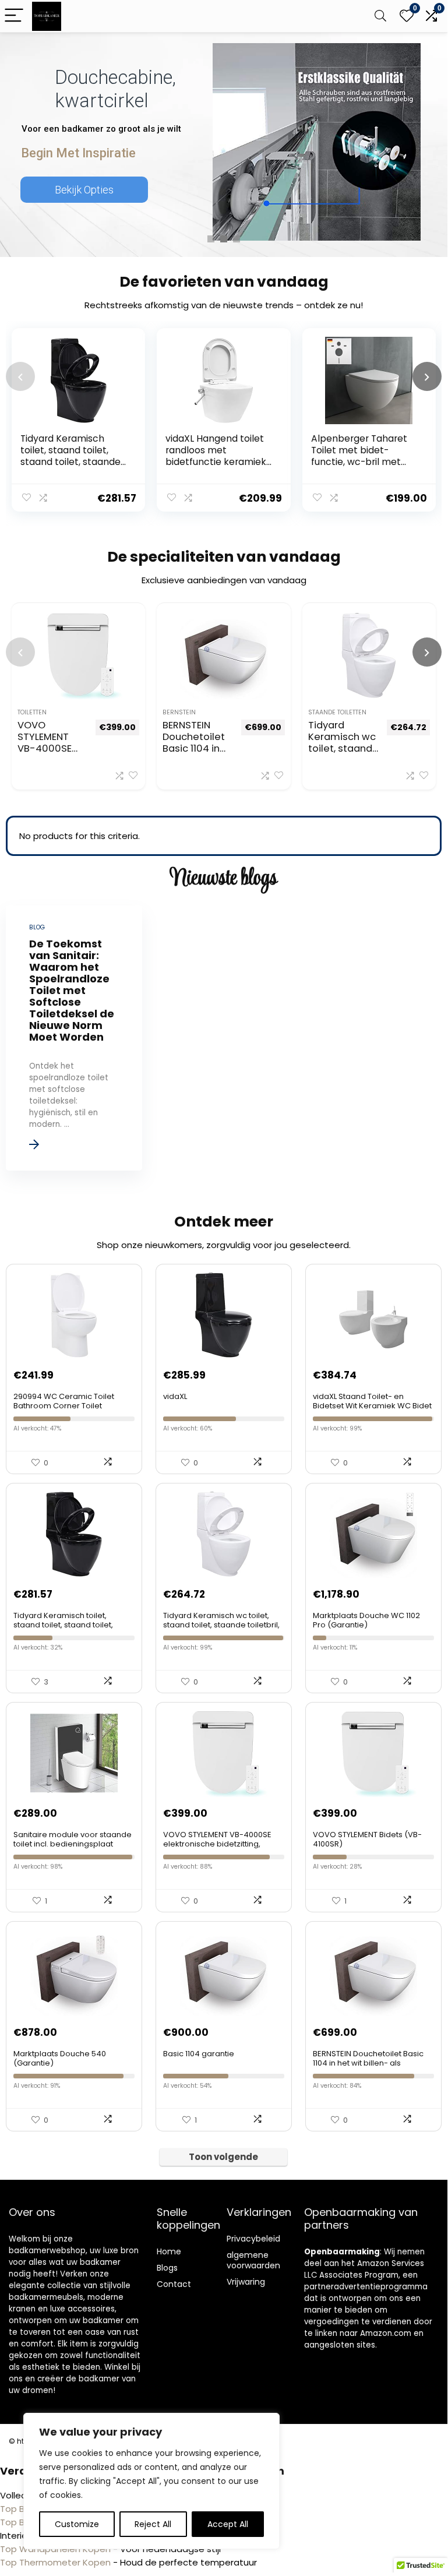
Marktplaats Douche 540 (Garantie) (60, 2058)
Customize (77, 2524)
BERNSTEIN (179, 712)
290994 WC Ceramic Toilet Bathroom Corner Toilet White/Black (64, 1406)
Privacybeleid (253, 2239)
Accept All (228, 2524)
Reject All (153, 2524)
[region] (151, 2481)
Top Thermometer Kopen (55, 2562)
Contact (174, 2284)
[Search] (380, 16)
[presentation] (20, 376)
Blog (165, 2268)
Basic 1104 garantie (199, 2054)
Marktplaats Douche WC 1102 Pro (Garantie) (366, 1620)
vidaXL (175, 1396)
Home (169, 2251)
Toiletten (32, 712)
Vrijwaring (246, 2282)
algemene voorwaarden (253, 2260)
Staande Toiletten (337, 712)
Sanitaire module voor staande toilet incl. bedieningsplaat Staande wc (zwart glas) (73, 1844)
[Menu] (14, 16)
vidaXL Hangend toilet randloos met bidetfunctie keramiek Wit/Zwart (216, 456)
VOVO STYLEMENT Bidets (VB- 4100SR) (367, 1839)
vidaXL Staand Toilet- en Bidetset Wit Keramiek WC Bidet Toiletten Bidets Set (372, 1406)
